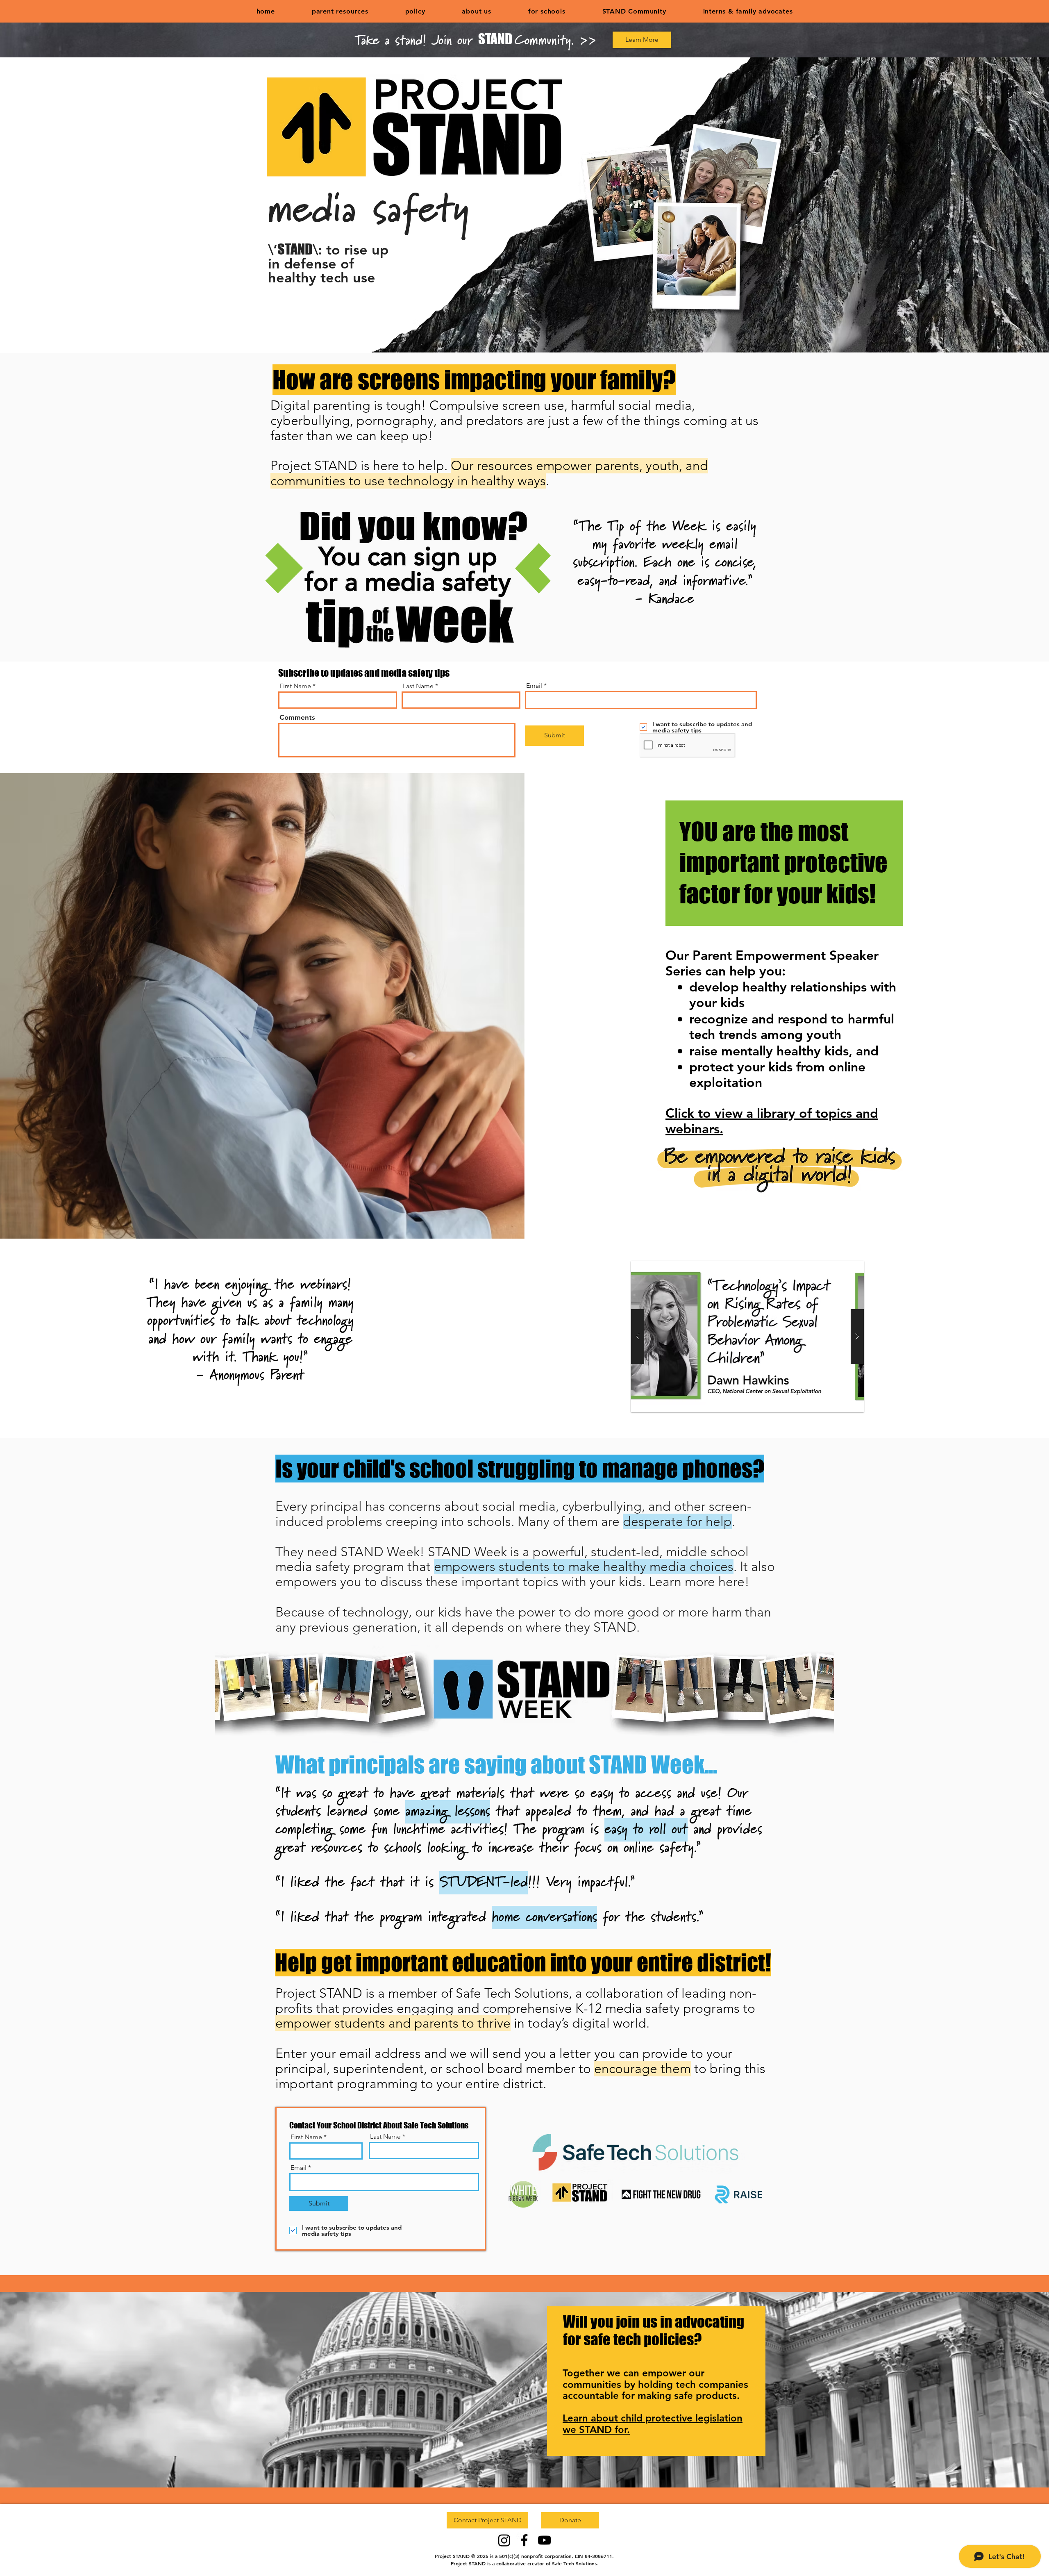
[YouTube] (544, 2540)
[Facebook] (524, 2540)
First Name (295, 686)
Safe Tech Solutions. (575, 2563)
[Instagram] (504, 2540)
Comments (297, 717)
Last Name (418, 686)
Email (534, 686)
